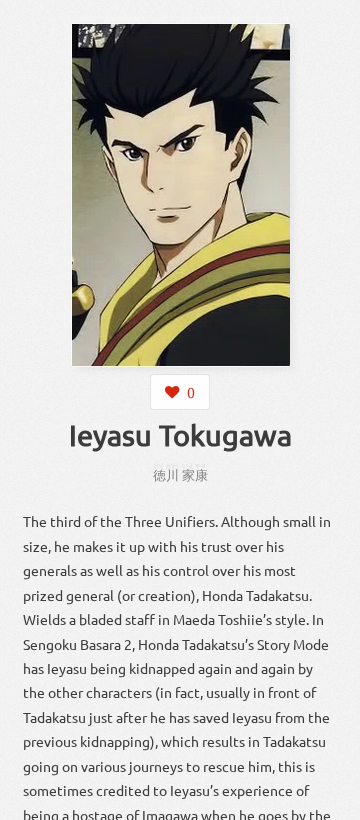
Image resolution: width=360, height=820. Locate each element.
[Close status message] (330, 805)
